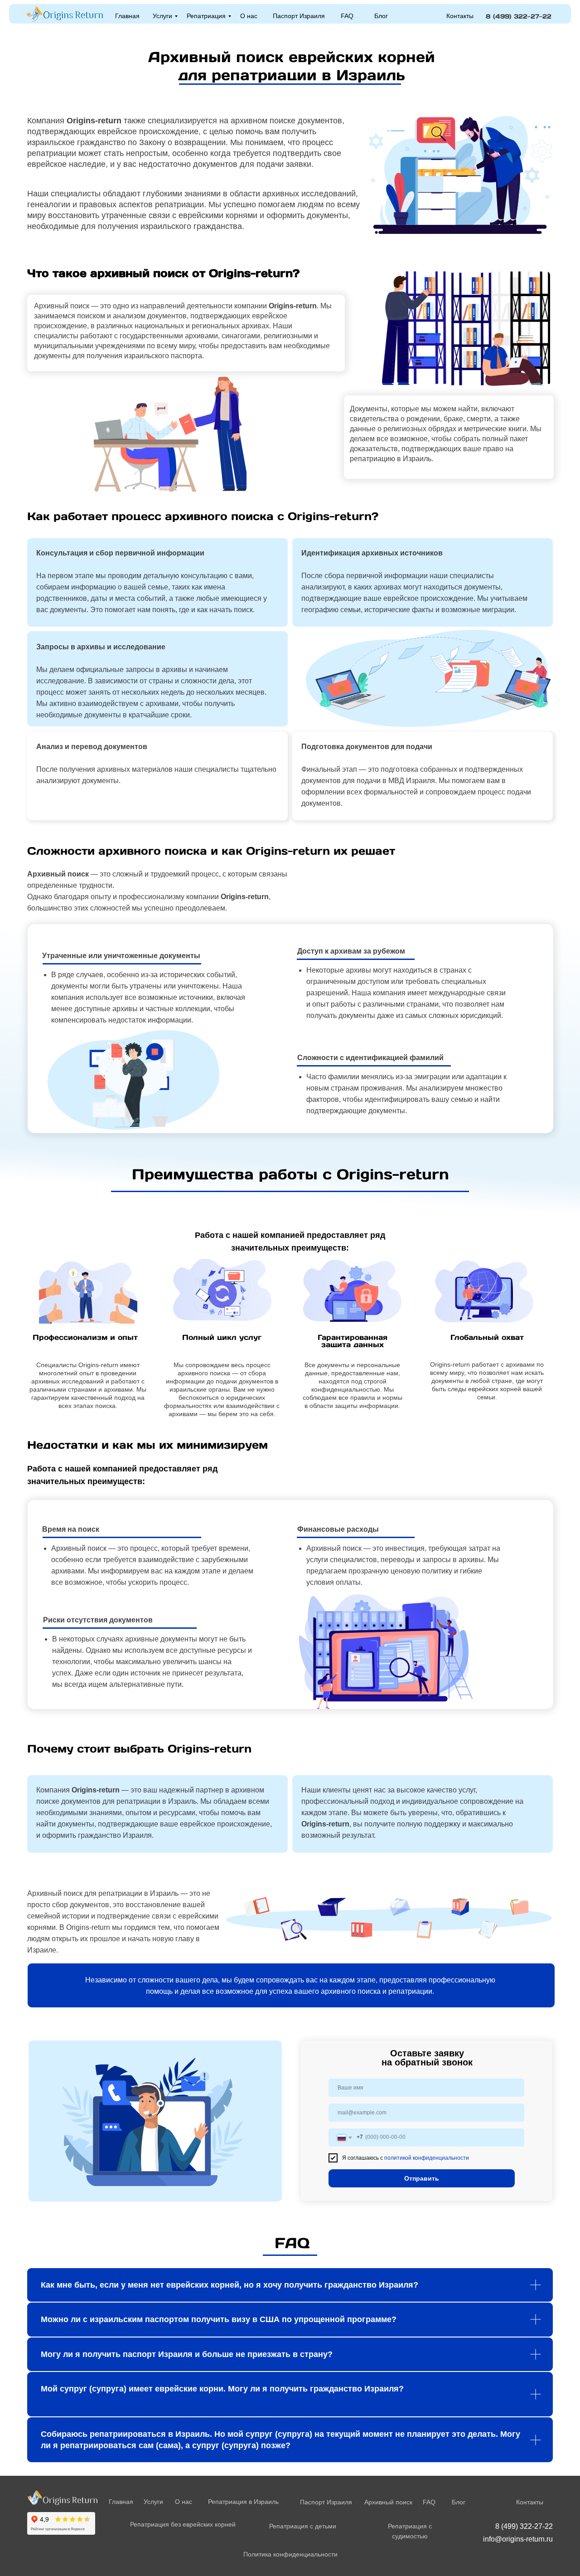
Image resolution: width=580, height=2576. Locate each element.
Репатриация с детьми (303, 2526)
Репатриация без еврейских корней (183, 2524)
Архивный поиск (388, 2502)
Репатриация (206, 16)
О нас (249, 16)
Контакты (460, 16)
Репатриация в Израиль (243, 2502)
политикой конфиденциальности (427, 2158)
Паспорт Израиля (299, 16)
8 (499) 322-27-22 (519, 16)
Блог (381, 16)
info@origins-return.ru (518, 2539)
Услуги (162, 16)
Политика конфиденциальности (290, 2554)
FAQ (347, 16)
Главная (127, 16)
